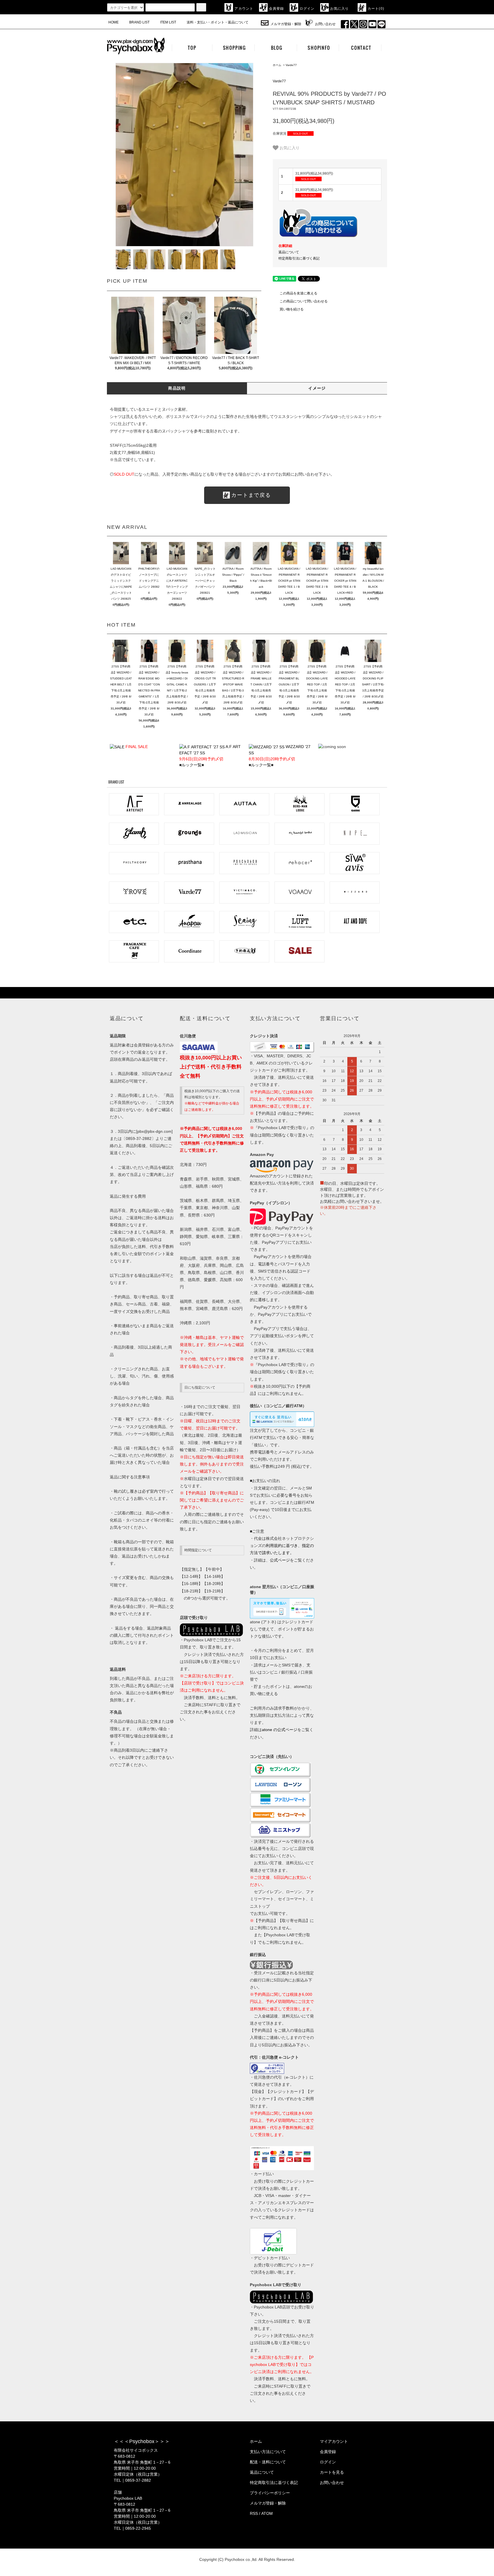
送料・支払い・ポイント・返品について (218, 22)
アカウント (244, 9)
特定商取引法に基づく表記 (299, 258)
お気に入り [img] (290, 147)
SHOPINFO (319, 48)
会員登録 (277, 9)
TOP (192, 48)
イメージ (317, 388)
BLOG (277, 48)
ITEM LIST (168, 22)
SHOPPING (234, 48)
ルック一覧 (192, 765)
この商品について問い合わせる (304, 301)
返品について (289, 252)
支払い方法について (268, 2452)
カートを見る (332, 2472)
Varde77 (291, 65)
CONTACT (361, 48)
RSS (254, 2513)
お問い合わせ (325, 24)
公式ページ (280, 1560)
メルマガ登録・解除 (286, 24)
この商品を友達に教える (298, 293)
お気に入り (340, 9)
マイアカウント (334, 2441)
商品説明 (177, 388)
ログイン (307, 9)
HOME (113, 22)
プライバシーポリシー (270, 2493)
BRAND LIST (139, 22)
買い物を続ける (292, 309)
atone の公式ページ (280, 1730)
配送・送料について (268, 2462)
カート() (376, 9)
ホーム (277, 65)
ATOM (267, 2513)
